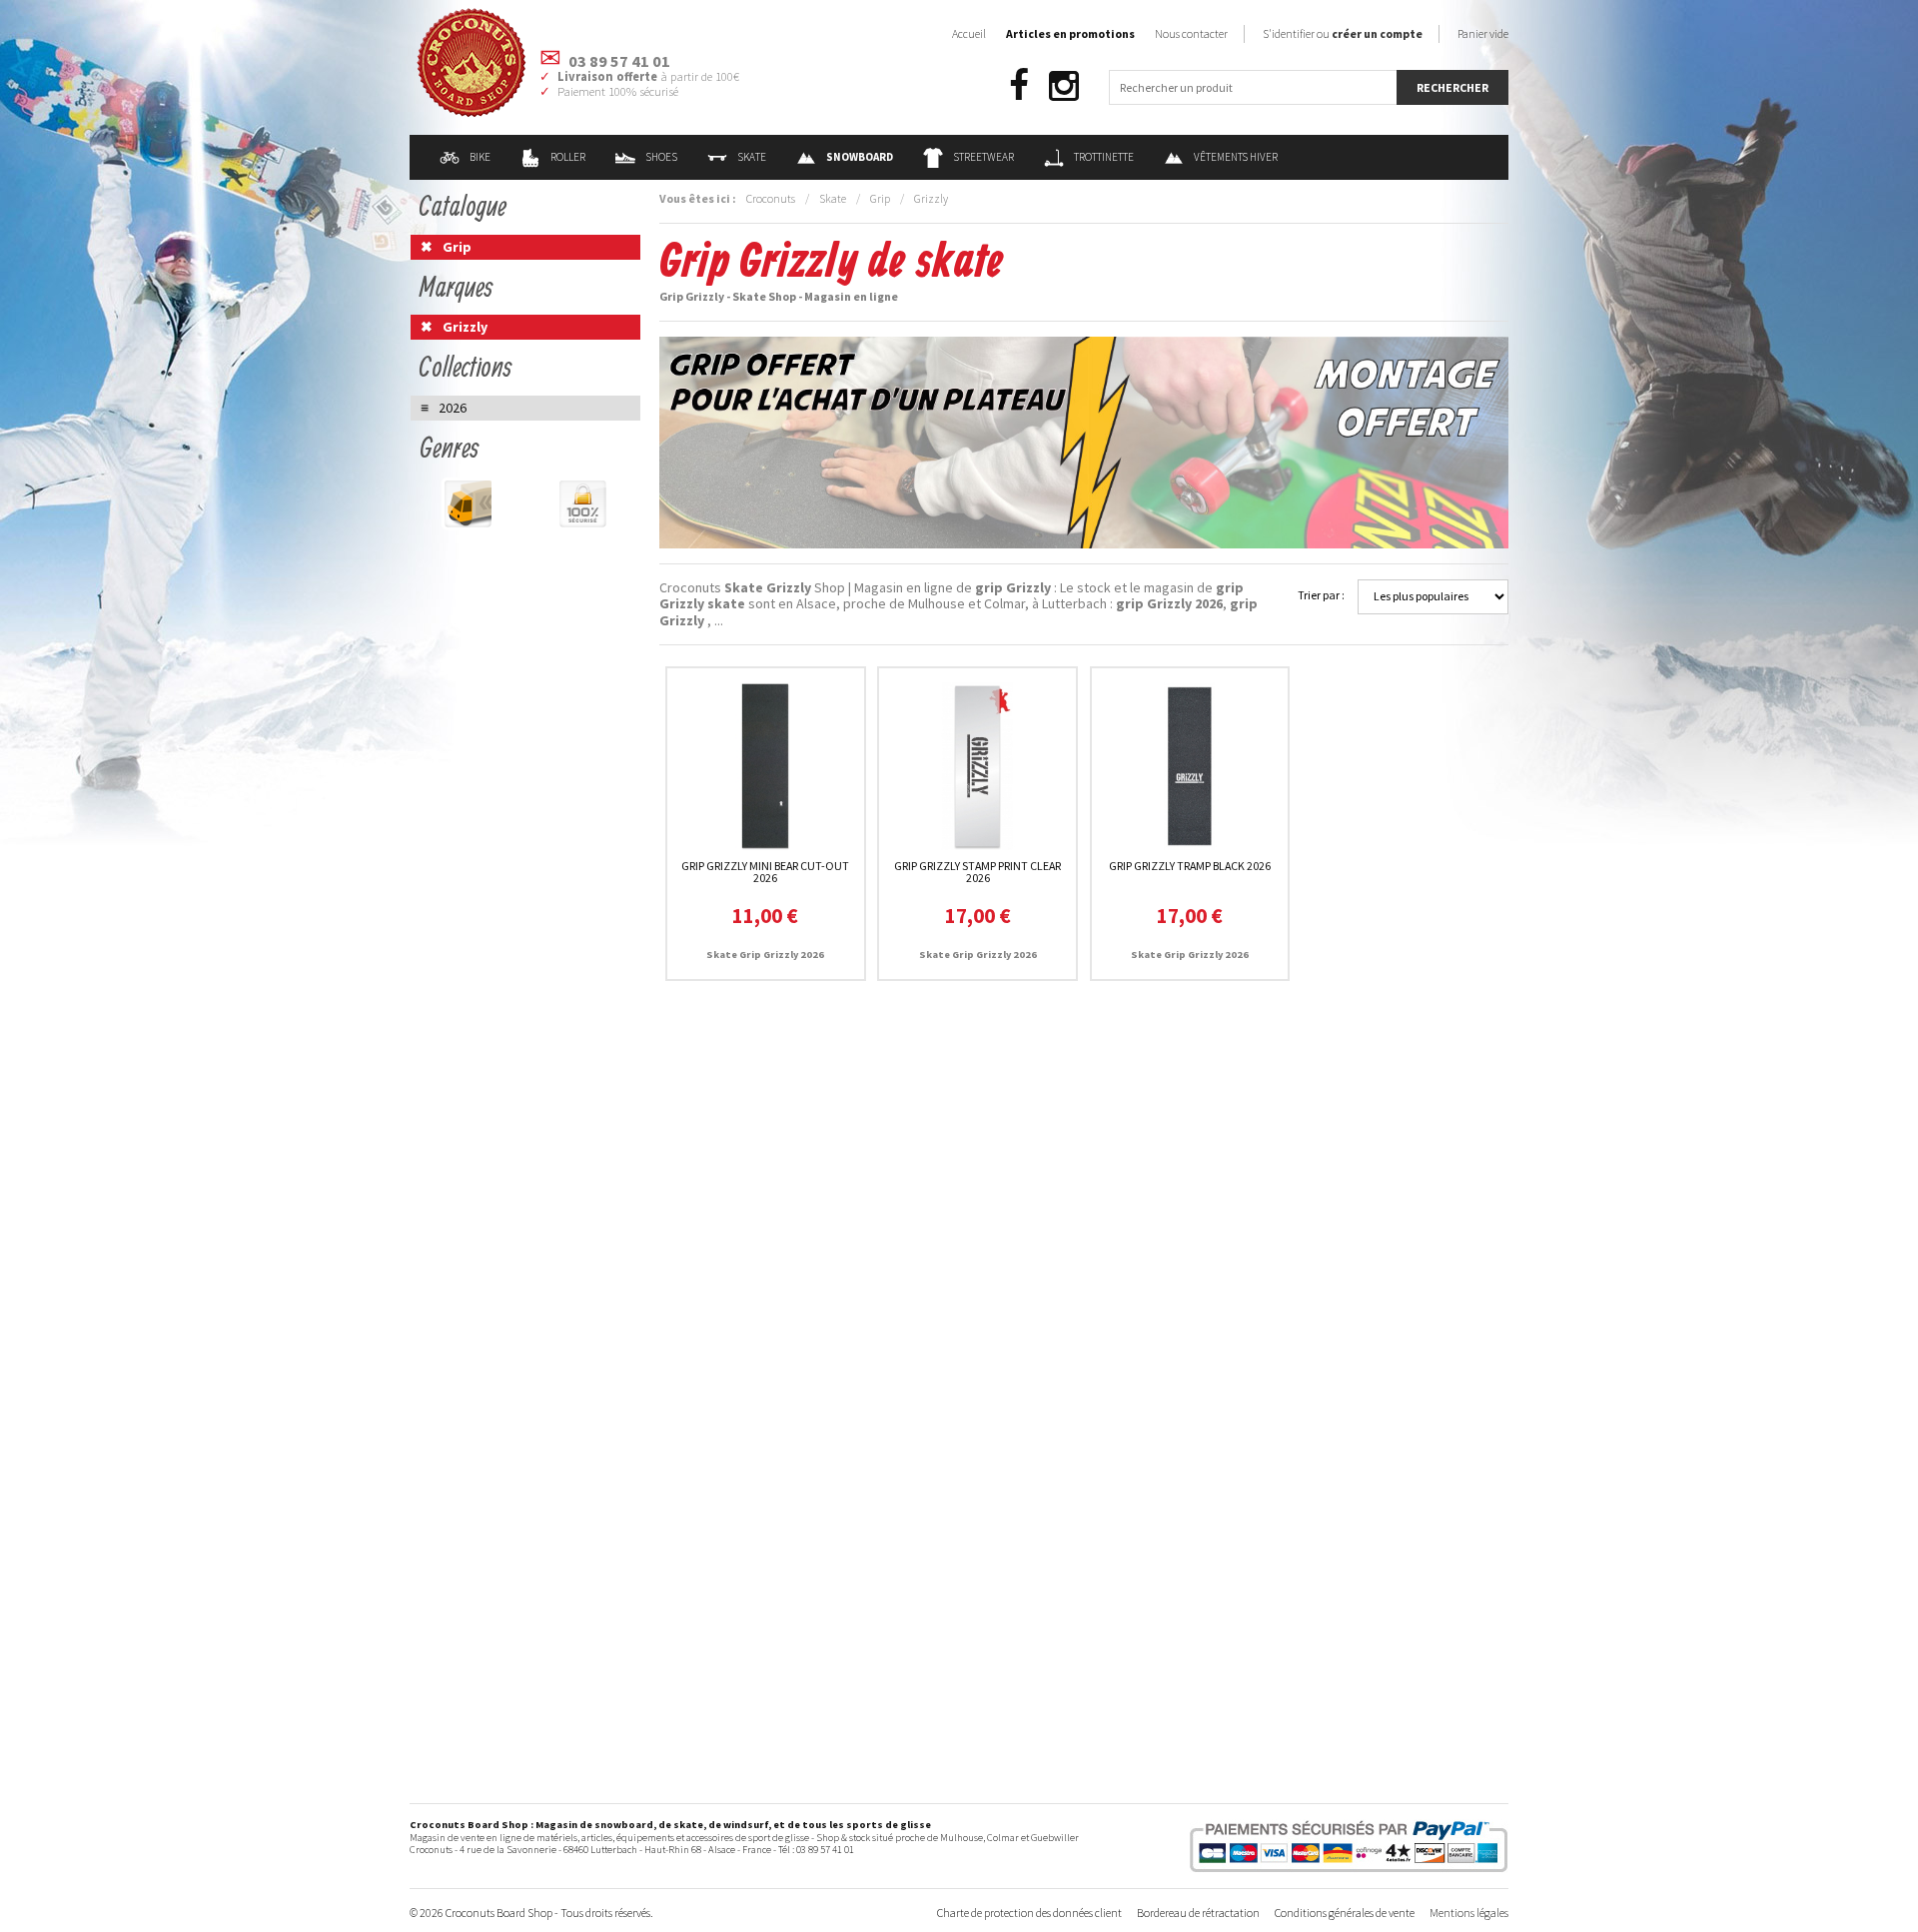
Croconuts (771, 198)
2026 (453, 408)
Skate (752, 157)
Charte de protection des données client (1029, 1913)
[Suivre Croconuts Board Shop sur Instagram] (1064, 86)
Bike (480, 157)
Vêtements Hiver (1236, 157)
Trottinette (1104, 157)
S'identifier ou (1343, 33)
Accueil (969, 33)
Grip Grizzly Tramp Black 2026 (1190, 866)
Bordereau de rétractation (1198, 1913)
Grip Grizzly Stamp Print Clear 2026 (977, 872)
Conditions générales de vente (1345, 1913)
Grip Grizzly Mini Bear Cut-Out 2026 (765, 872)
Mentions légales (1469, 1913)
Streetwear (983, 157)
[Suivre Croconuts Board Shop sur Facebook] (1019, 86)
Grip (880, 198)
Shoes (661, 157)
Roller (568, 157)
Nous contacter (1191, 33)
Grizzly (931, 198)
